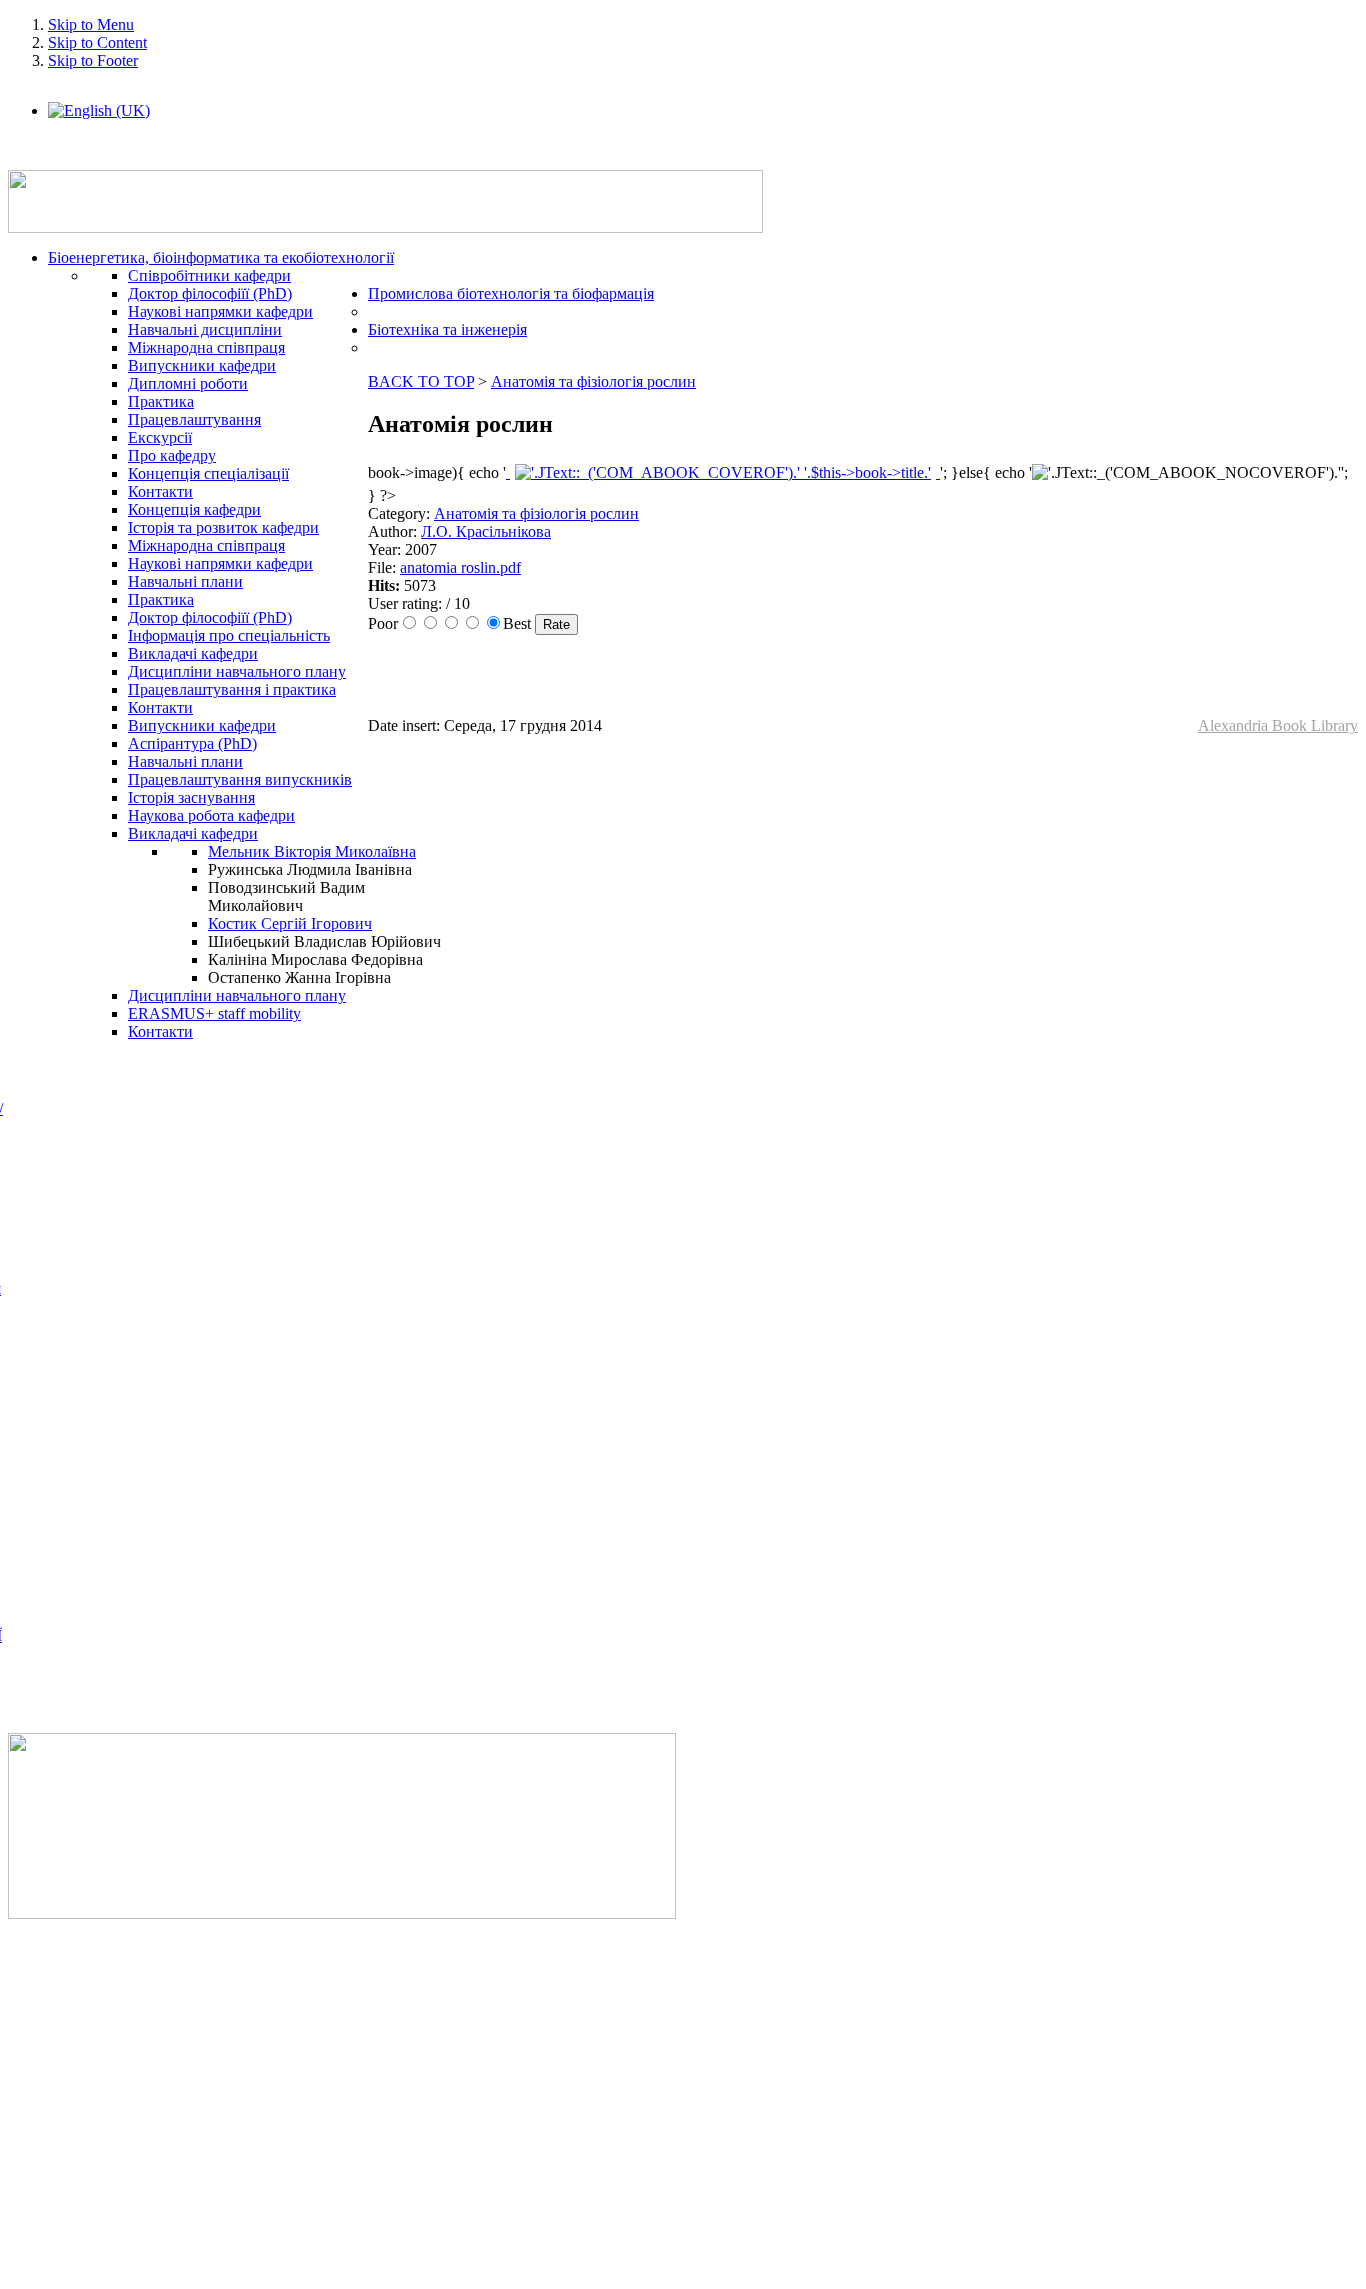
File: (384, 567)
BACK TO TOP (421, 381)
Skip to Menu (91, 24)
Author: (394, 531)
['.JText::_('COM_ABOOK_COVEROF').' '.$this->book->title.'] (723, 472)
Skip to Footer (93, 60)
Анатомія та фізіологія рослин (593, 381)
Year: (386, 549)
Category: (401, 513)
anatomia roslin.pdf (460, 567)
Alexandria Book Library (1278, 725)
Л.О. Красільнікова (486, 531)
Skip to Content (97, 42)
